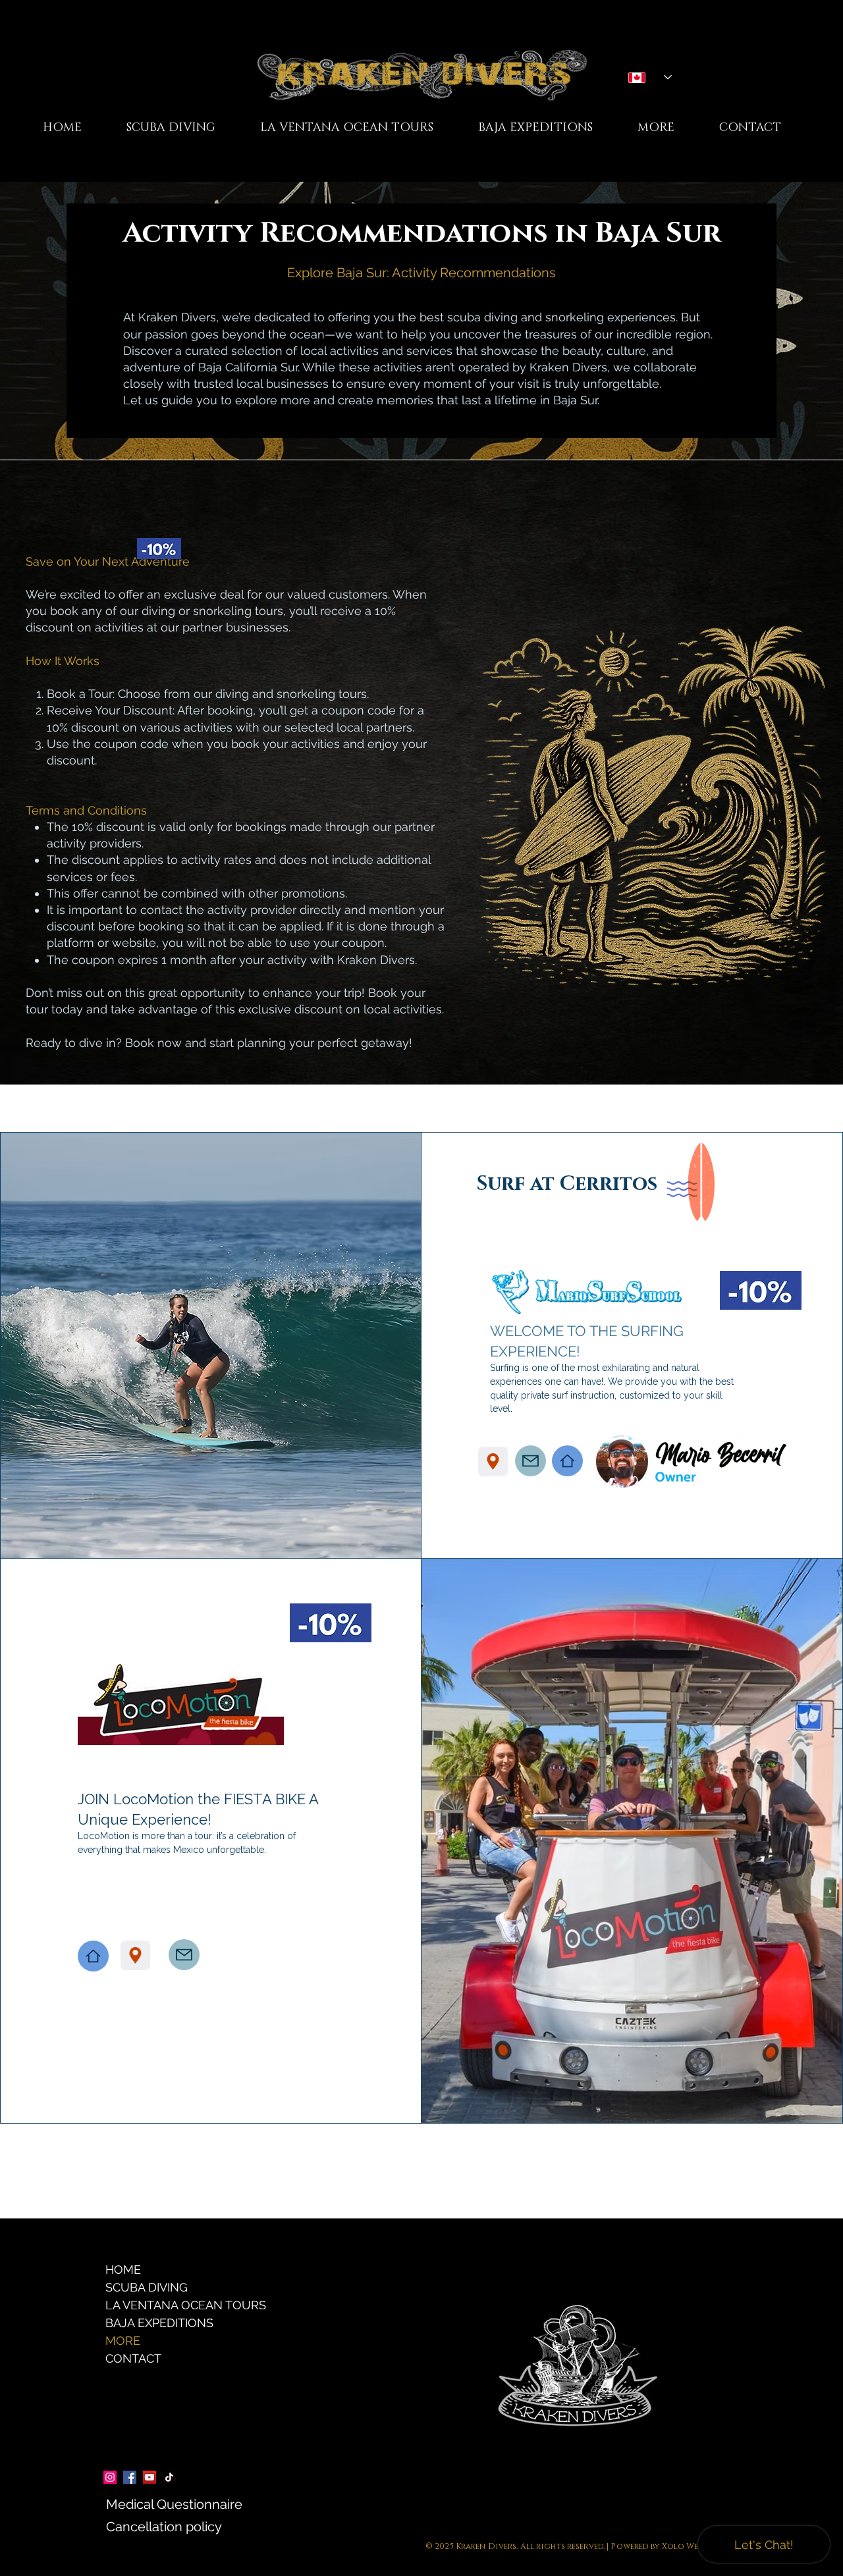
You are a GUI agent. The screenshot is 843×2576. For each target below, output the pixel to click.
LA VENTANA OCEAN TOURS (160, 2305)
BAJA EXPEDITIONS (159, 2323)
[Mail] (530, 1461)
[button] (347, 128)
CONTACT (133, 2358)
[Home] (567, 1461)
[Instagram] (110, 2477)
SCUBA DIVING (147, 2287)
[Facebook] (130, 2477)
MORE (123, 2341)
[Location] (493, 1462)
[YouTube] (150, 2477)
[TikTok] (169, 2477)
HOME (123, 2269)
